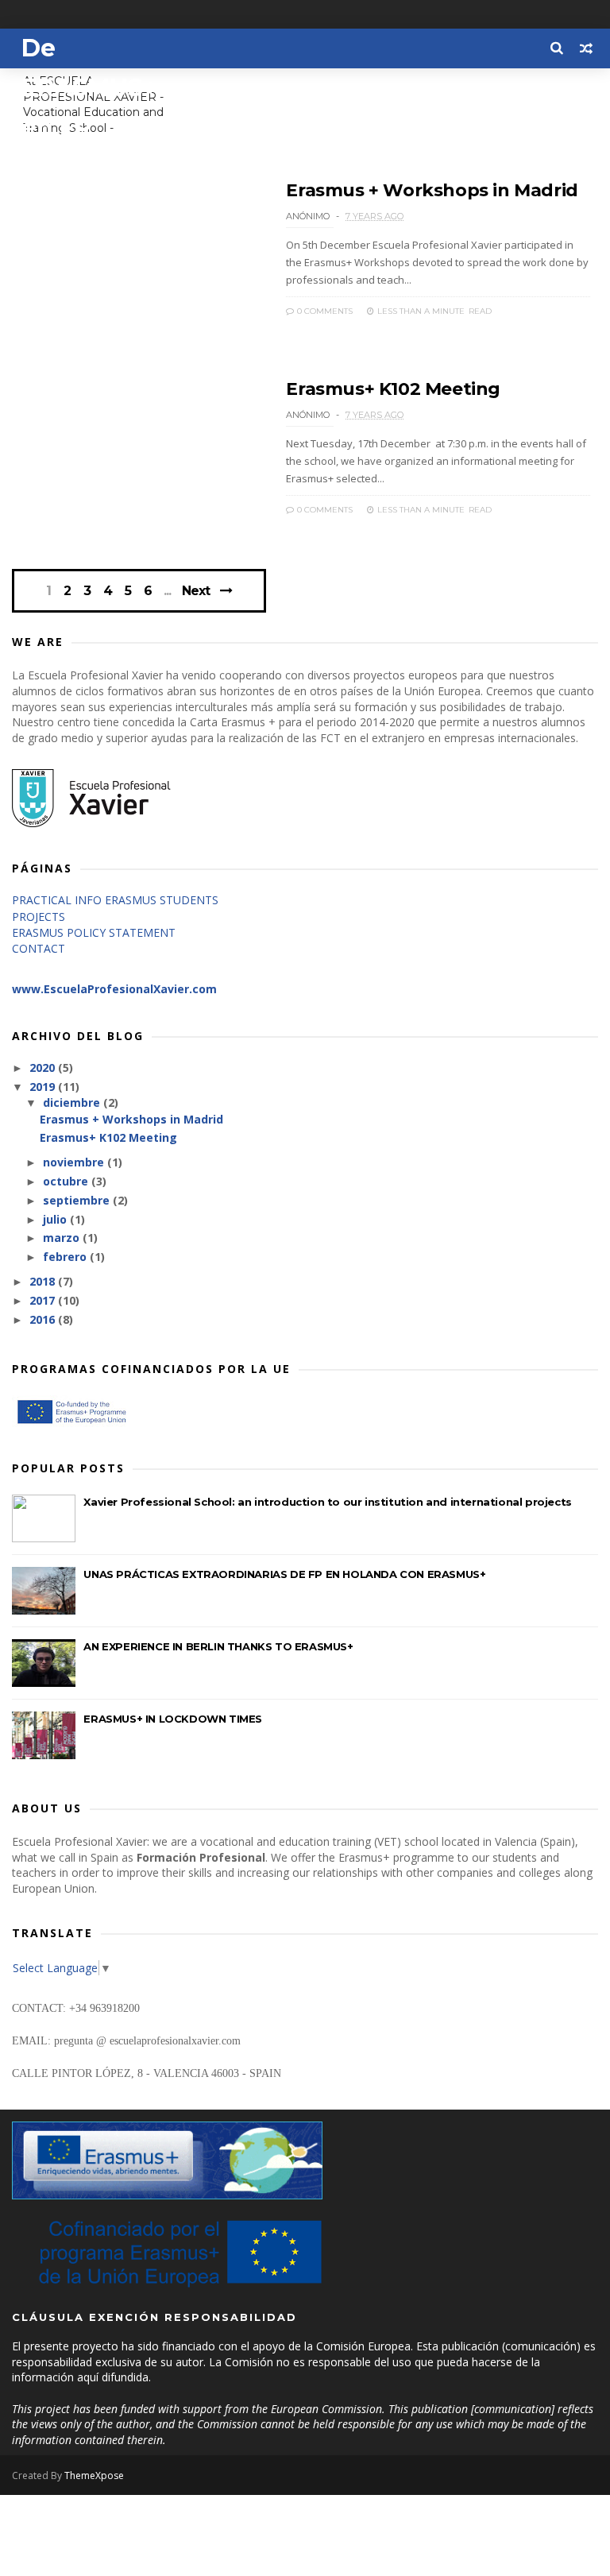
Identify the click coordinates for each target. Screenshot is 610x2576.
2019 (44, 1087)
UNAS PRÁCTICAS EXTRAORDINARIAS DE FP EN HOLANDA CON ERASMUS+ (284, 1574)
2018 (44, 1281)
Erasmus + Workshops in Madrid (432, 190)
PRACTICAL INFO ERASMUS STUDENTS (115, 900)
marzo (63, 1238)
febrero (66, 1257)
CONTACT (39, 948)
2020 (44, 1068)
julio (56, 1219)
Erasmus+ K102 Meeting (393, 389)
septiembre (78, 1200)
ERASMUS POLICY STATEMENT (94, 932)
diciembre (73, 1102)
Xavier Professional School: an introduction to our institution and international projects (327, 1502)
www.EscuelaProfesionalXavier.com (114, 989)
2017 (44, 1300)
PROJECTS (39, 917)
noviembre (75, 1162)
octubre (67, 1181)
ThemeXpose (94, 2475)
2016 (44, 1319)
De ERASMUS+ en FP (89, 88)
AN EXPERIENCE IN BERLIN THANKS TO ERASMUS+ (218, 1646)
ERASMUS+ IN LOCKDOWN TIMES (173, 1719)
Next (196, 591)
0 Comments (324, 311)
